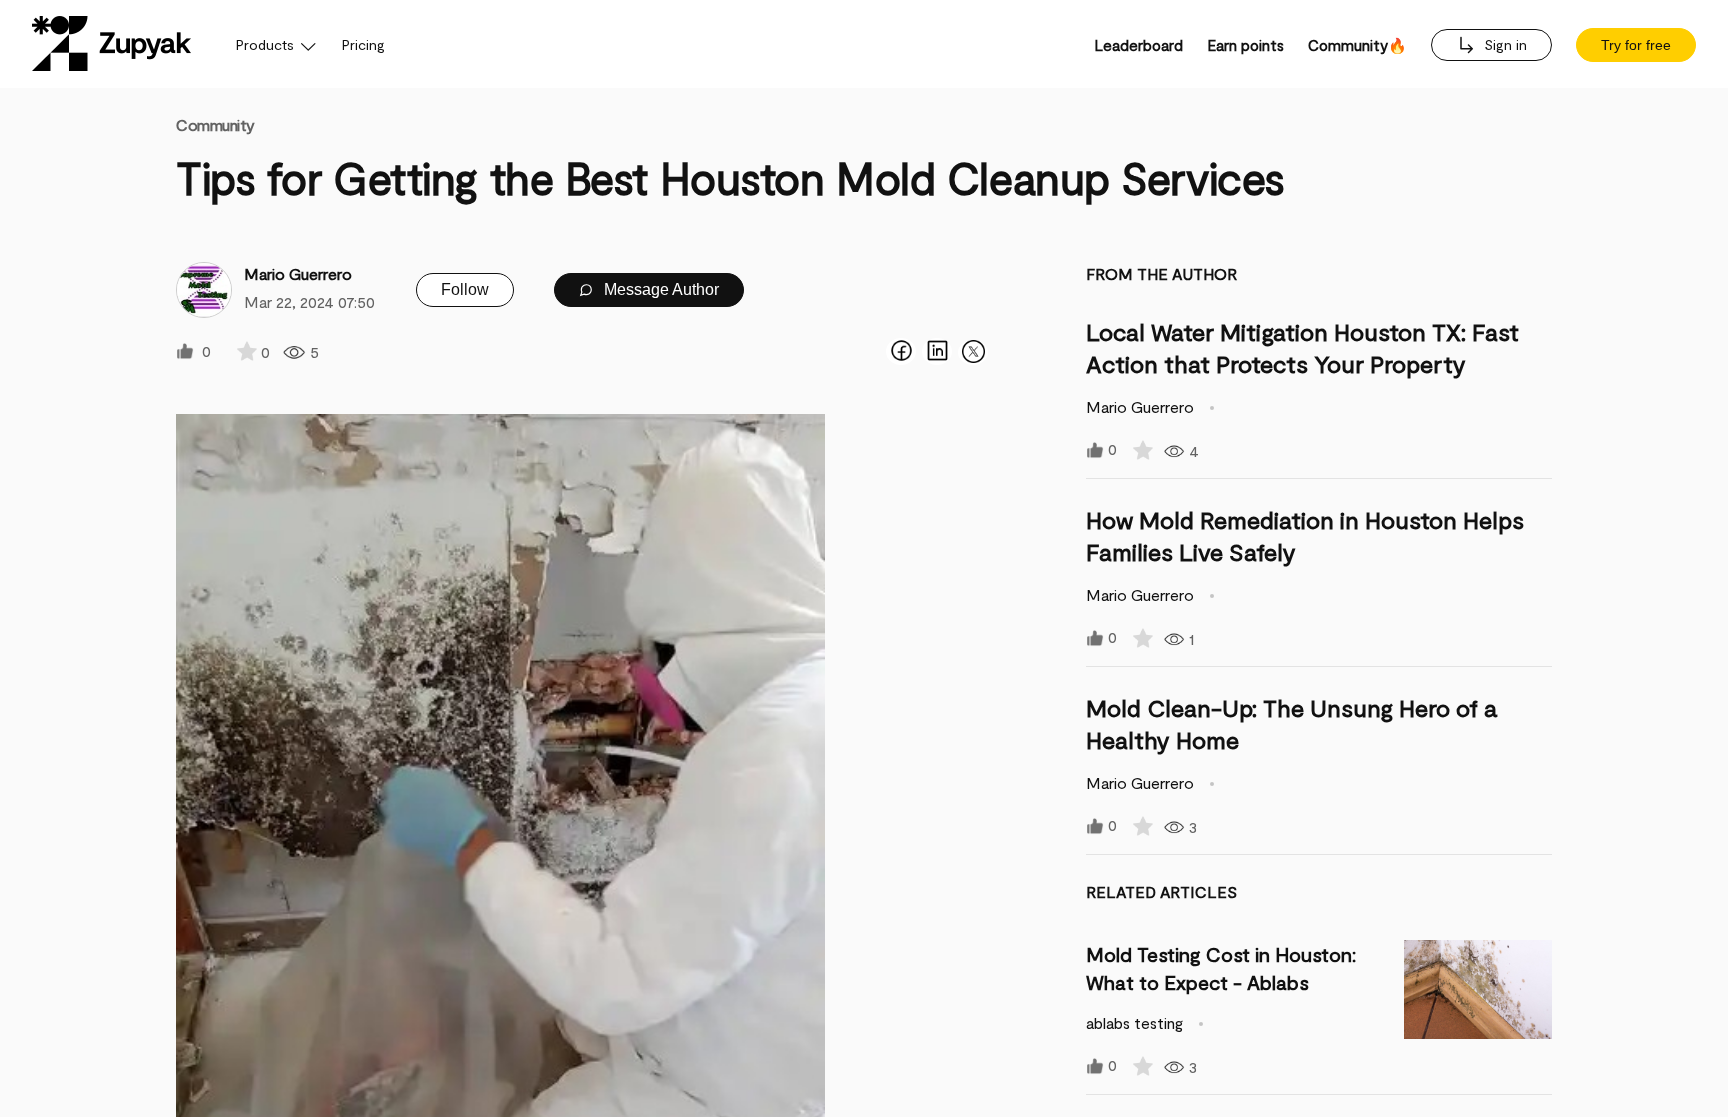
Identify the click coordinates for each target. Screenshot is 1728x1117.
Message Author (659, 289)
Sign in (1503, 44)
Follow (465, 289)
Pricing (363, 44)
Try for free (1636, 45)
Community (215, 124)
